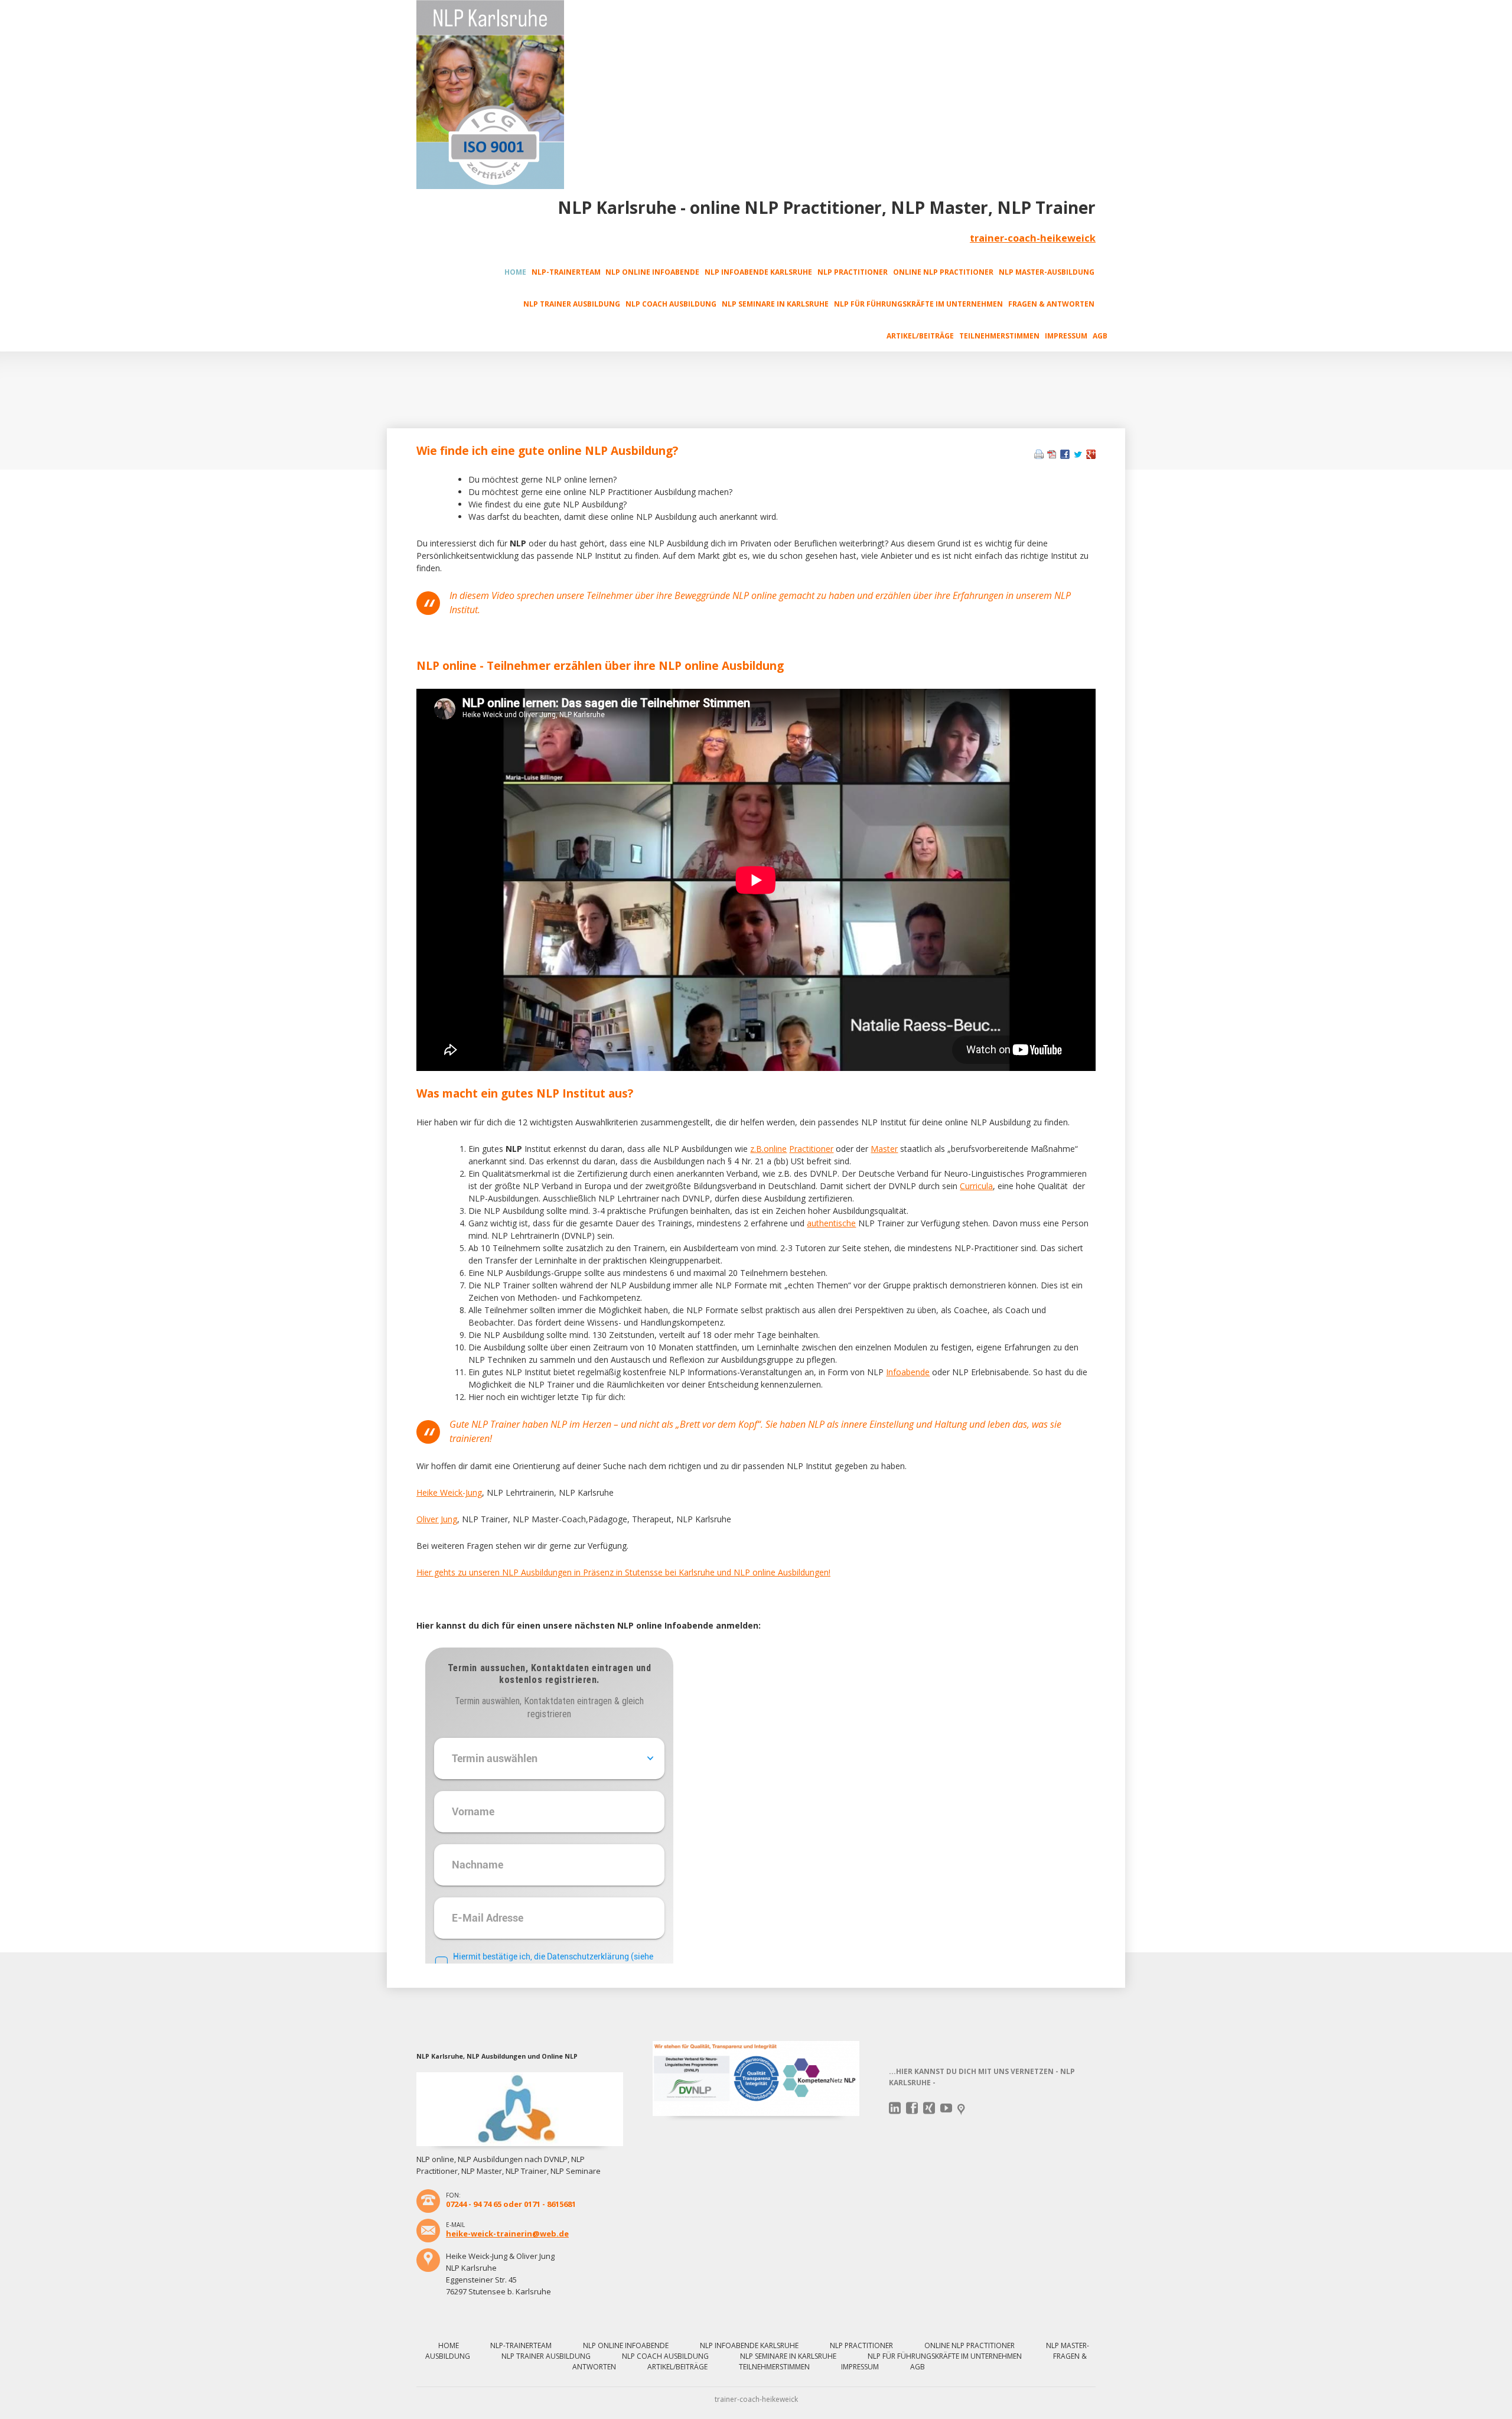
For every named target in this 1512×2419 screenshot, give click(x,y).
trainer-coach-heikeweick (1033, 238)
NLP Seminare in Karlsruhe (775, 304)
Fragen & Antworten (1051, 304)
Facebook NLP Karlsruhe (912, 2108)
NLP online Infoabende (652, 272)
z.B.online (768, 1149)
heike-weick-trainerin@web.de (507, 2234)
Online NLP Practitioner (943, 272)
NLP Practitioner (853, 272)
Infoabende (908, 1372)
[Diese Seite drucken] (1039, 456)
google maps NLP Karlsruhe (964, 2110)
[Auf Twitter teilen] (1078, 456)
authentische (831, 1223)
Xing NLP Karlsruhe (929, 2108)
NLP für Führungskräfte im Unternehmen (918, 304)
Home (515, 272)
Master (884, 1149)
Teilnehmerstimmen (999, 336)
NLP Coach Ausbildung (671, 304)
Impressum (1066, 336)
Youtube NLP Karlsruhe (946, 2108)
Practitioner (811, 1149)
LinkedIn (895, 2108)
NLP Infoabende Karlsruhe (758, 272)
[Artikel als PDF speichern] (1052, 456)
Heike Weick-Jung (449, 1492)
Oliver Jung (437, 1519)
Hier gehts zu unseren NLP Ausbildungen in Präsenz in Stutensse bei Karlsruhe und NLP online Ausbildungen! (623, 1572)
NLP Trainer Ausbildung (572, 304)
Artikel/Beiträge (920, 336)
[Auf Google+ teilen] (1091, 456)
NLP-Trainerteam (566, 272)
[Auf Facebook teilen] (1065, 456)
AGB (1100, 336)
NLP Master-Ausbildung (1047, 272)
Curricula (976, 1186)
